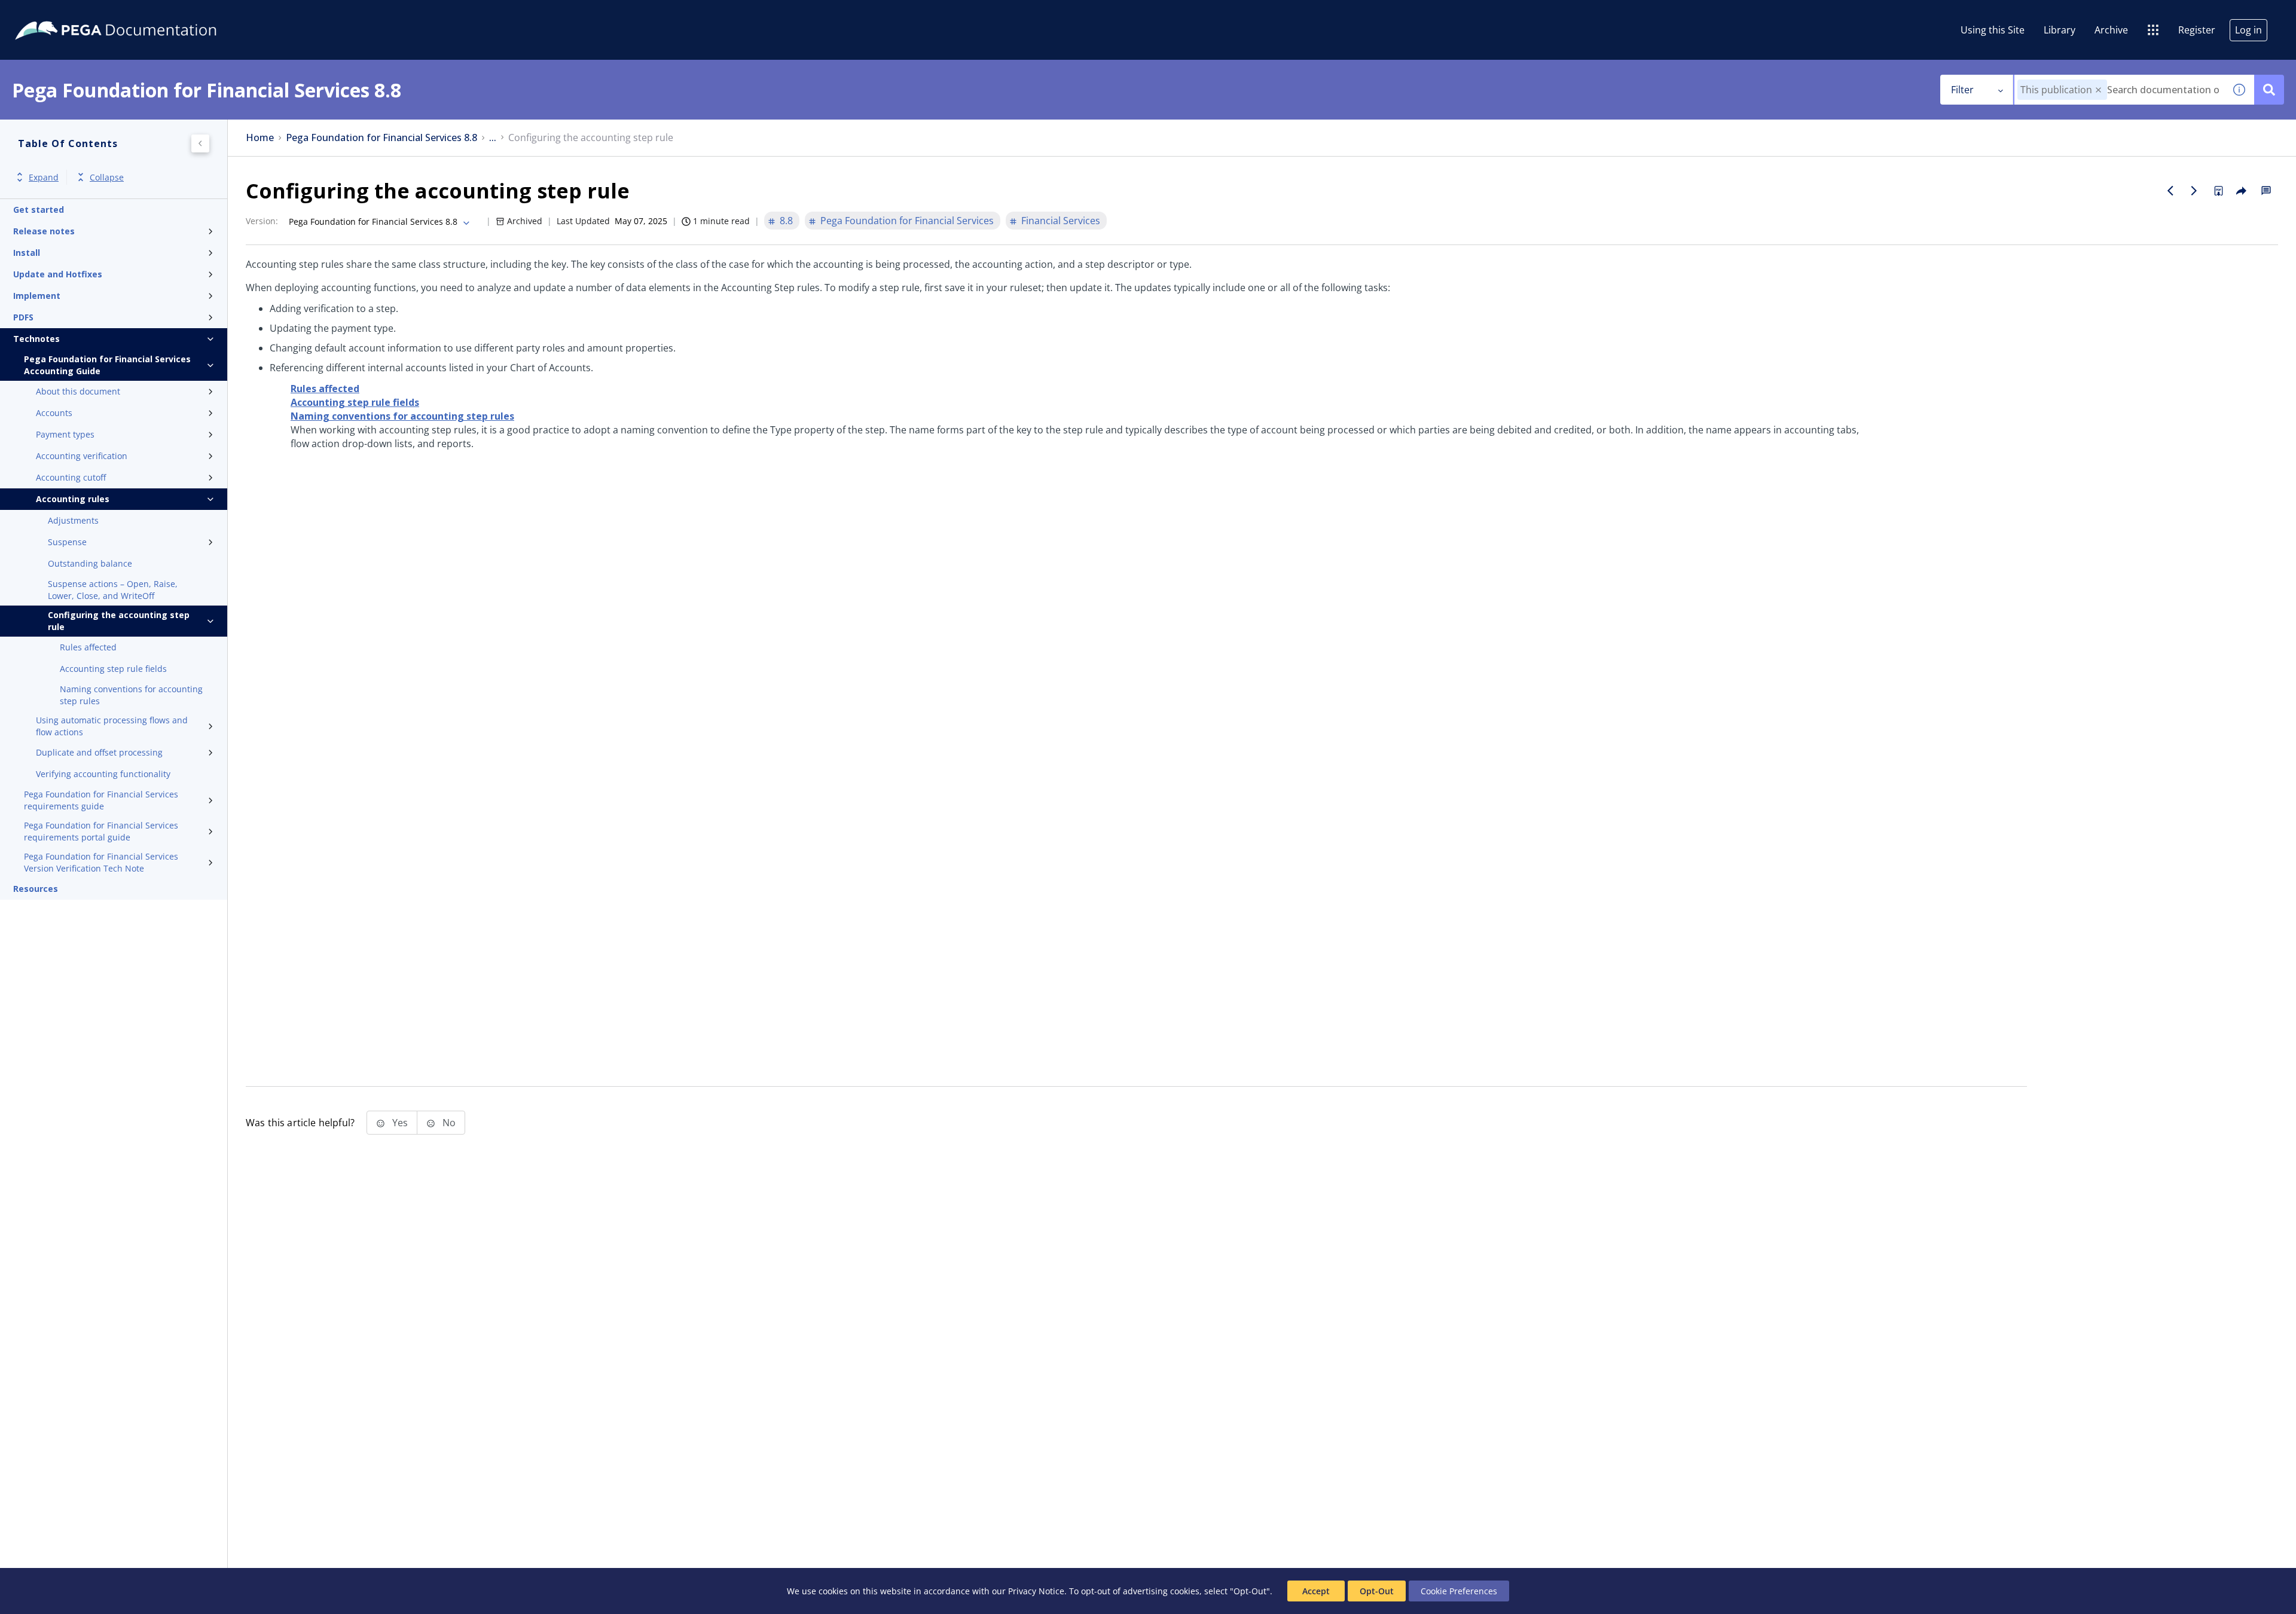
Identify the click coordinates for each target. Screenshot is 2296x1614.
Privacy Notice (1036, 1591)
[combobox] (2119, 90)
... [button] (493, 138)
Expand (44, 177)
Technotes (36, 339)
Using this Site (1993, 30)
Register (2197, 30)
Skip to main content (53, 14)
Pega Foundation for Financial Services (907, 221)
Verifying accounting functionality (103, 774)
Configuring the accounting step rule (119, 621)
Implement (37, 296)
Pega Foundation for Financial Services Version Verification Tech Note (101, 862)
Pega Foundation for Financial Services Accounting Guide (107, 365)
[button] (2098, 90)
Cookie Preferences (1459, 1591)
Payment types (65, 434)
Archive (2111, 30)
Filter (1962, 90)
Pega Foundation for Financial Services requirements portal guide (101, 831)
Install (27, 253)
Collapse (107, 177)
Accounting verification (82, 456)
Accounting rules (73, 499)
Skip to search (145, 14)
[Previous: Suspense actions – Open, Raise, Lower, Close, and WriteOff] (2170, 191)
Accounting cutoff (71, 477)
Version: (262, 221)
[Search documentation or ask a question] (2269, 90)
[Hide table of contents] (200, 143)
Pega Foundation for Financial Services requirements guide (101, 800)
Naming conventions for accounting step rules (131, 695)
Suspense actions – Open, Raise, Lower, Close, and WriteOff (113, 590)
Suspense (67, 542)
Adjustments (73, 520)
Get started (39, 210)
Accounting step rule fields (113, 669)
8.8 (786, 221)
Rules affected (88, 647)
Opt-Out (1377, 1591)
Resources (36, 889)
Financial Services (1061, 221)
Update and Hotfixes (58, 274)
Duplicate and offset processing (99, 752)
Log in (2248, 30)
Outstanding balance (90, 563)
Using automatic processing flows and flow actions (112, 726)
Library (2060, 30)
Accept (1316, 1591)
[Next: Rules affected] (2194, 191)
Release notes (44, 231)
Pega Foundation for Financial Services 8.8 (381, 138)
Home (260, 138)
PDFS (23, 317)
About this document (78, 391)
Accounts (54, 413)
